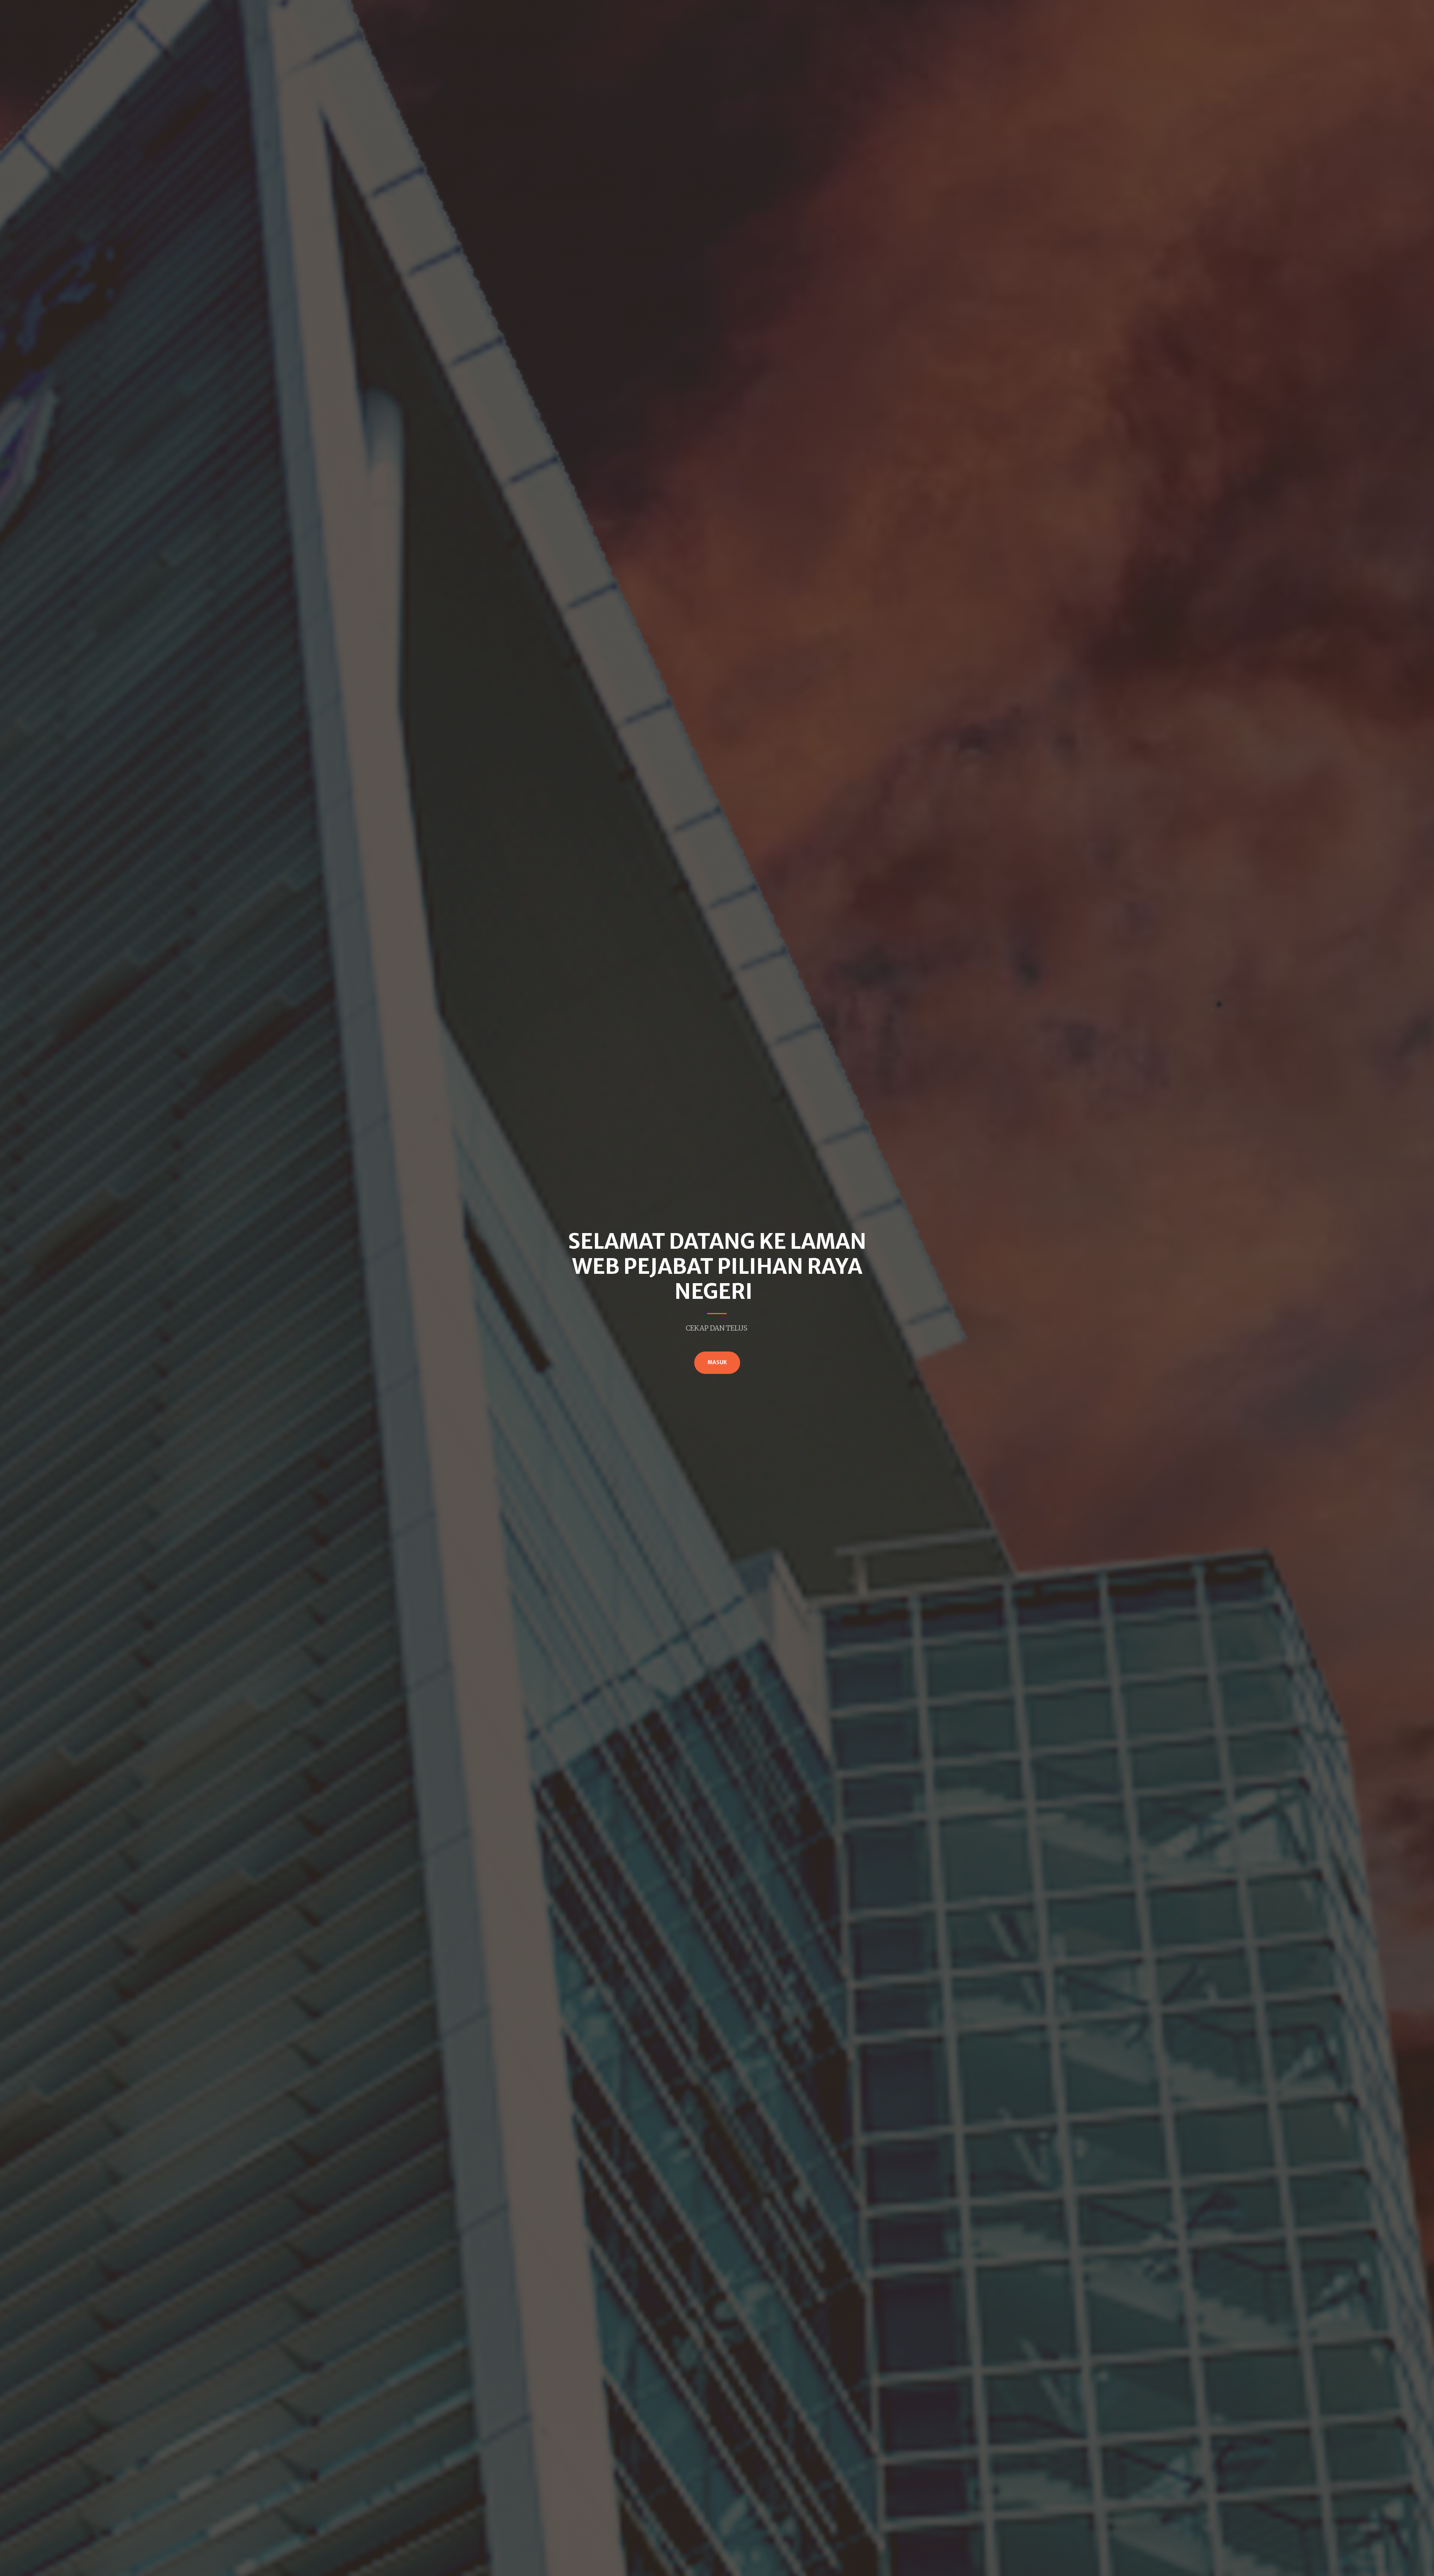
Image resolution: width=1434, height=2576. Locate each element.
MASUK (717, 1363)
